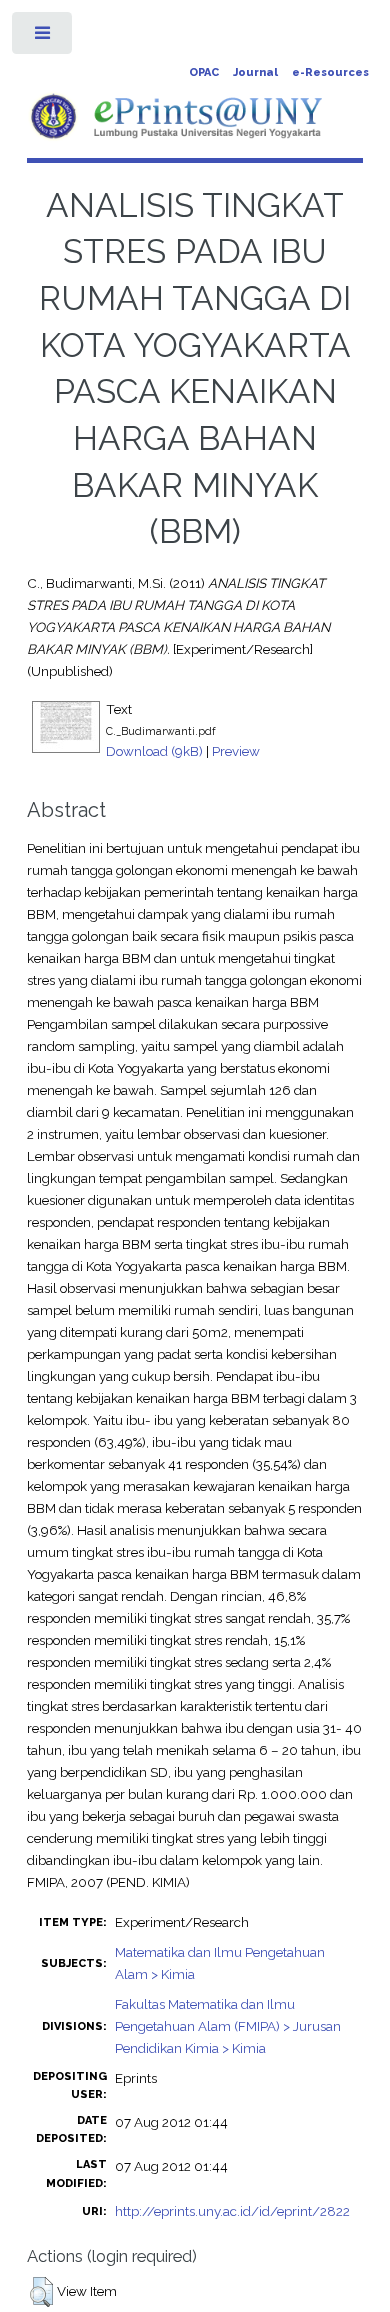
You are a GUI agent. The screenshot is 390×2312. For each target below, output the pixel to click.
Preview (236, 751)
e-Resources (330, 72)
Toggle (43, 37)
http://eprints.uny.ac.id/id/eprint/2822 (232, 2211)
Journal (255, 72)
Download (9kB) (154, 751)
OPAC (204, 72)
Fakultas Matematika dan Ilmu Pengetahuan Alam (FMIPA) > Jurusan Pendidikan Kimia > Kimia (228, 2026)
